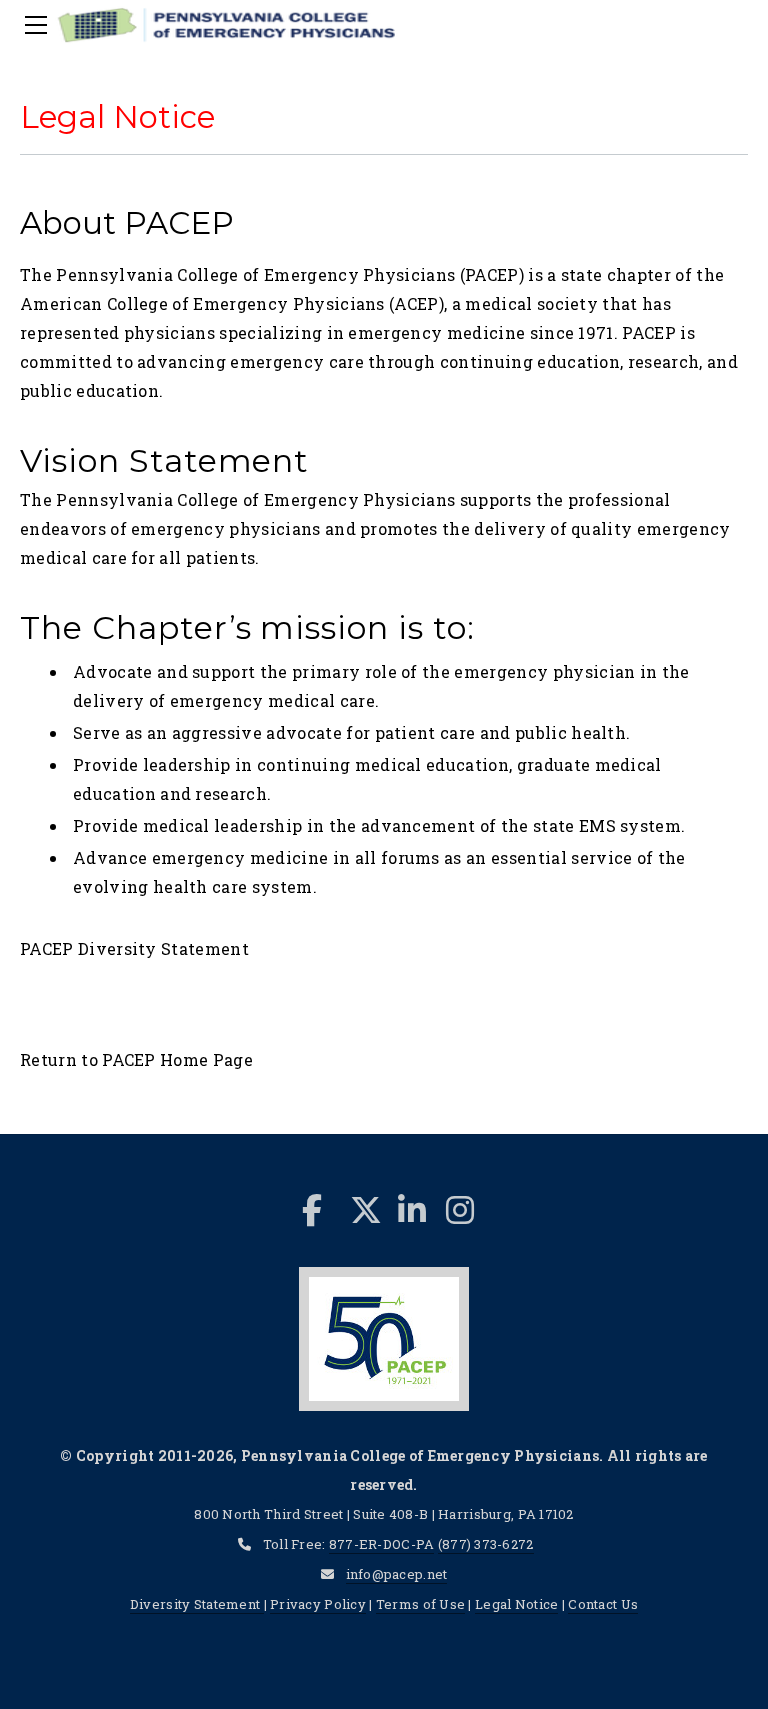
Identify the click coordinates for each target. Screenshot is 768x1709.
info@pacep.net (397, 1574)
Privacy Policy (318, 1604)
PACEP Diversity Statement (134, 948)
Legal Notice (516, 1604)
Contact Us (603, 1604)
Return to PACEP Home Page (136, 1059)
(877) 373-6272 (486, 1544)
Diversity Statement (197, 1604)
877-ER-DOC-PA (382, 1544)
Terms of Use (420, 1604)
